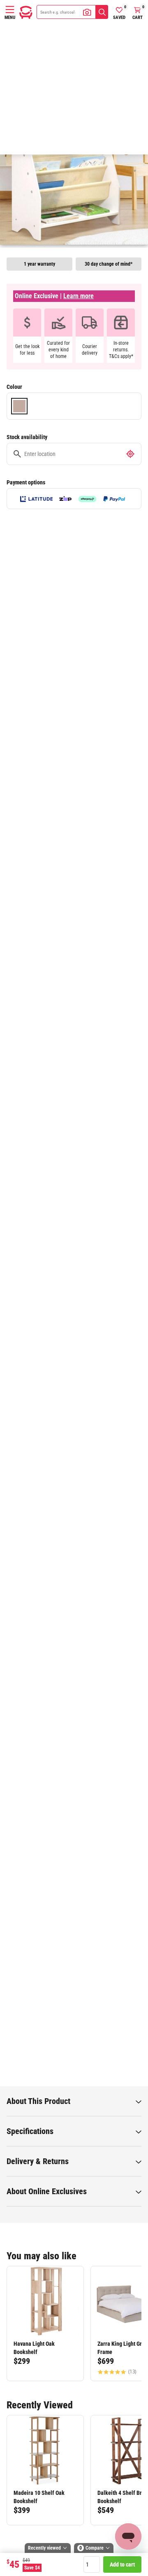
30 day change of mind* (109, 264)
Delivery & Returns (38, 2161)
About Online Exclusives (47, 2191)
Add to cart (122, 2564)
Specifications (30, 2131)
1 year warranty (39, 264)
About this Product (38, 2101)
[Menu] (10, 9)
